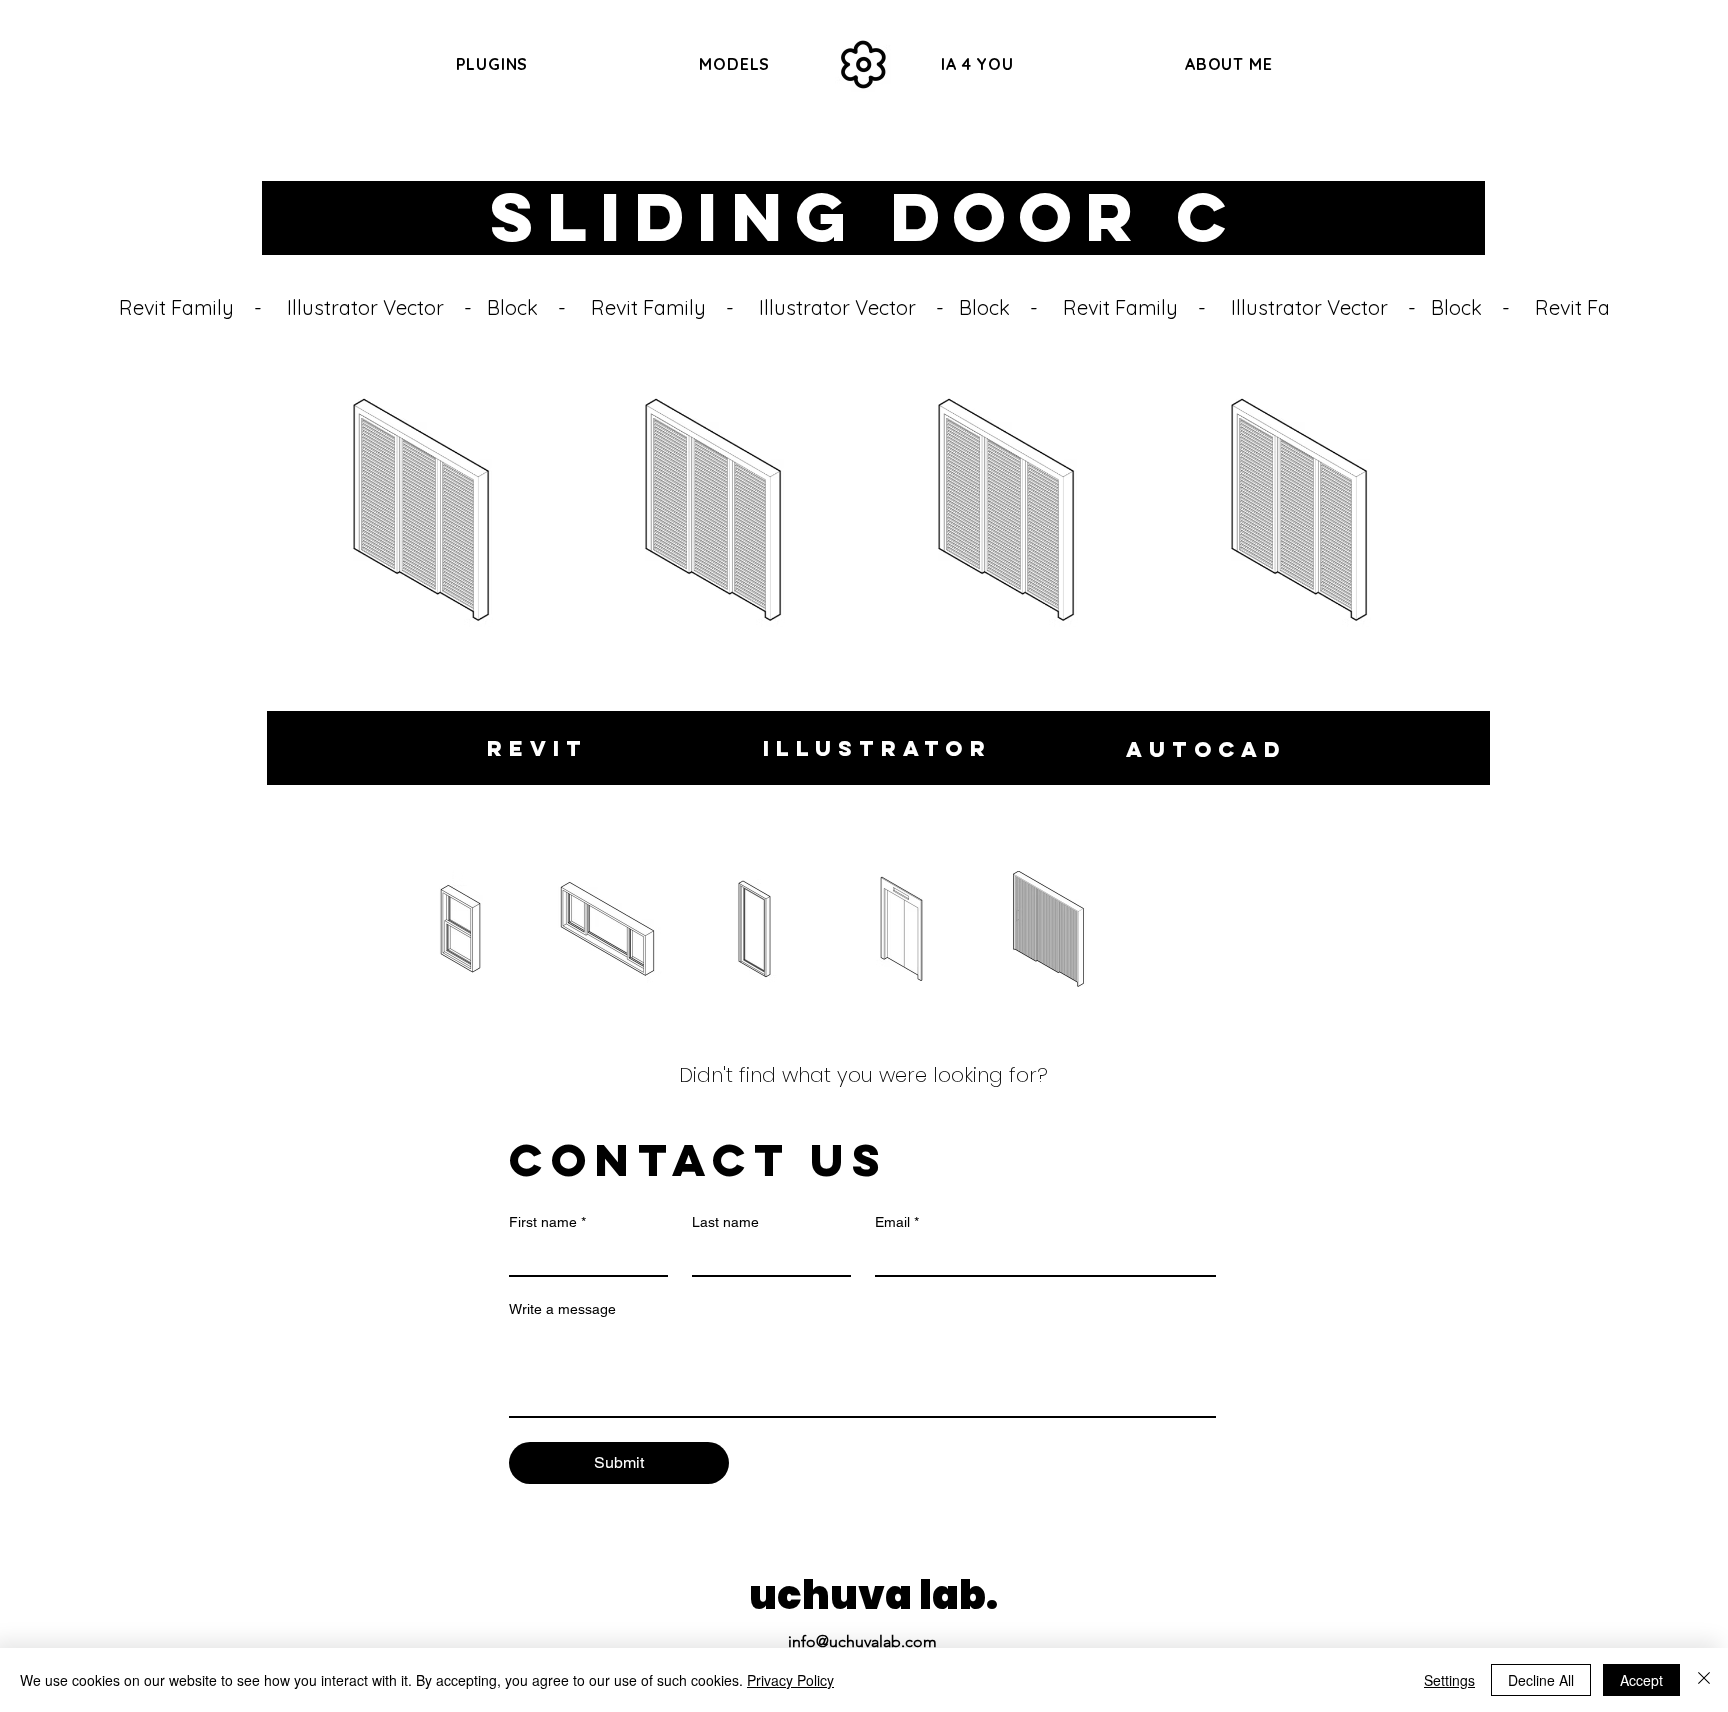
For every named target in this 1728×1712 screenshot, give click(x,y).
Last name (725, 1222)
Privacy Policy (790, 1680)
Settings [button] (1449, 1680)
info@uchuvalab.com (862, 1641)
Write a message (562, 1309)
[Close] (1704, 1680)
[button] (735, 64)
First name (547, 1222)
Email (897, 1222)
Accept (1641, 1680)
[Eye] (863, 64)
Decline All (1541, 1680)
